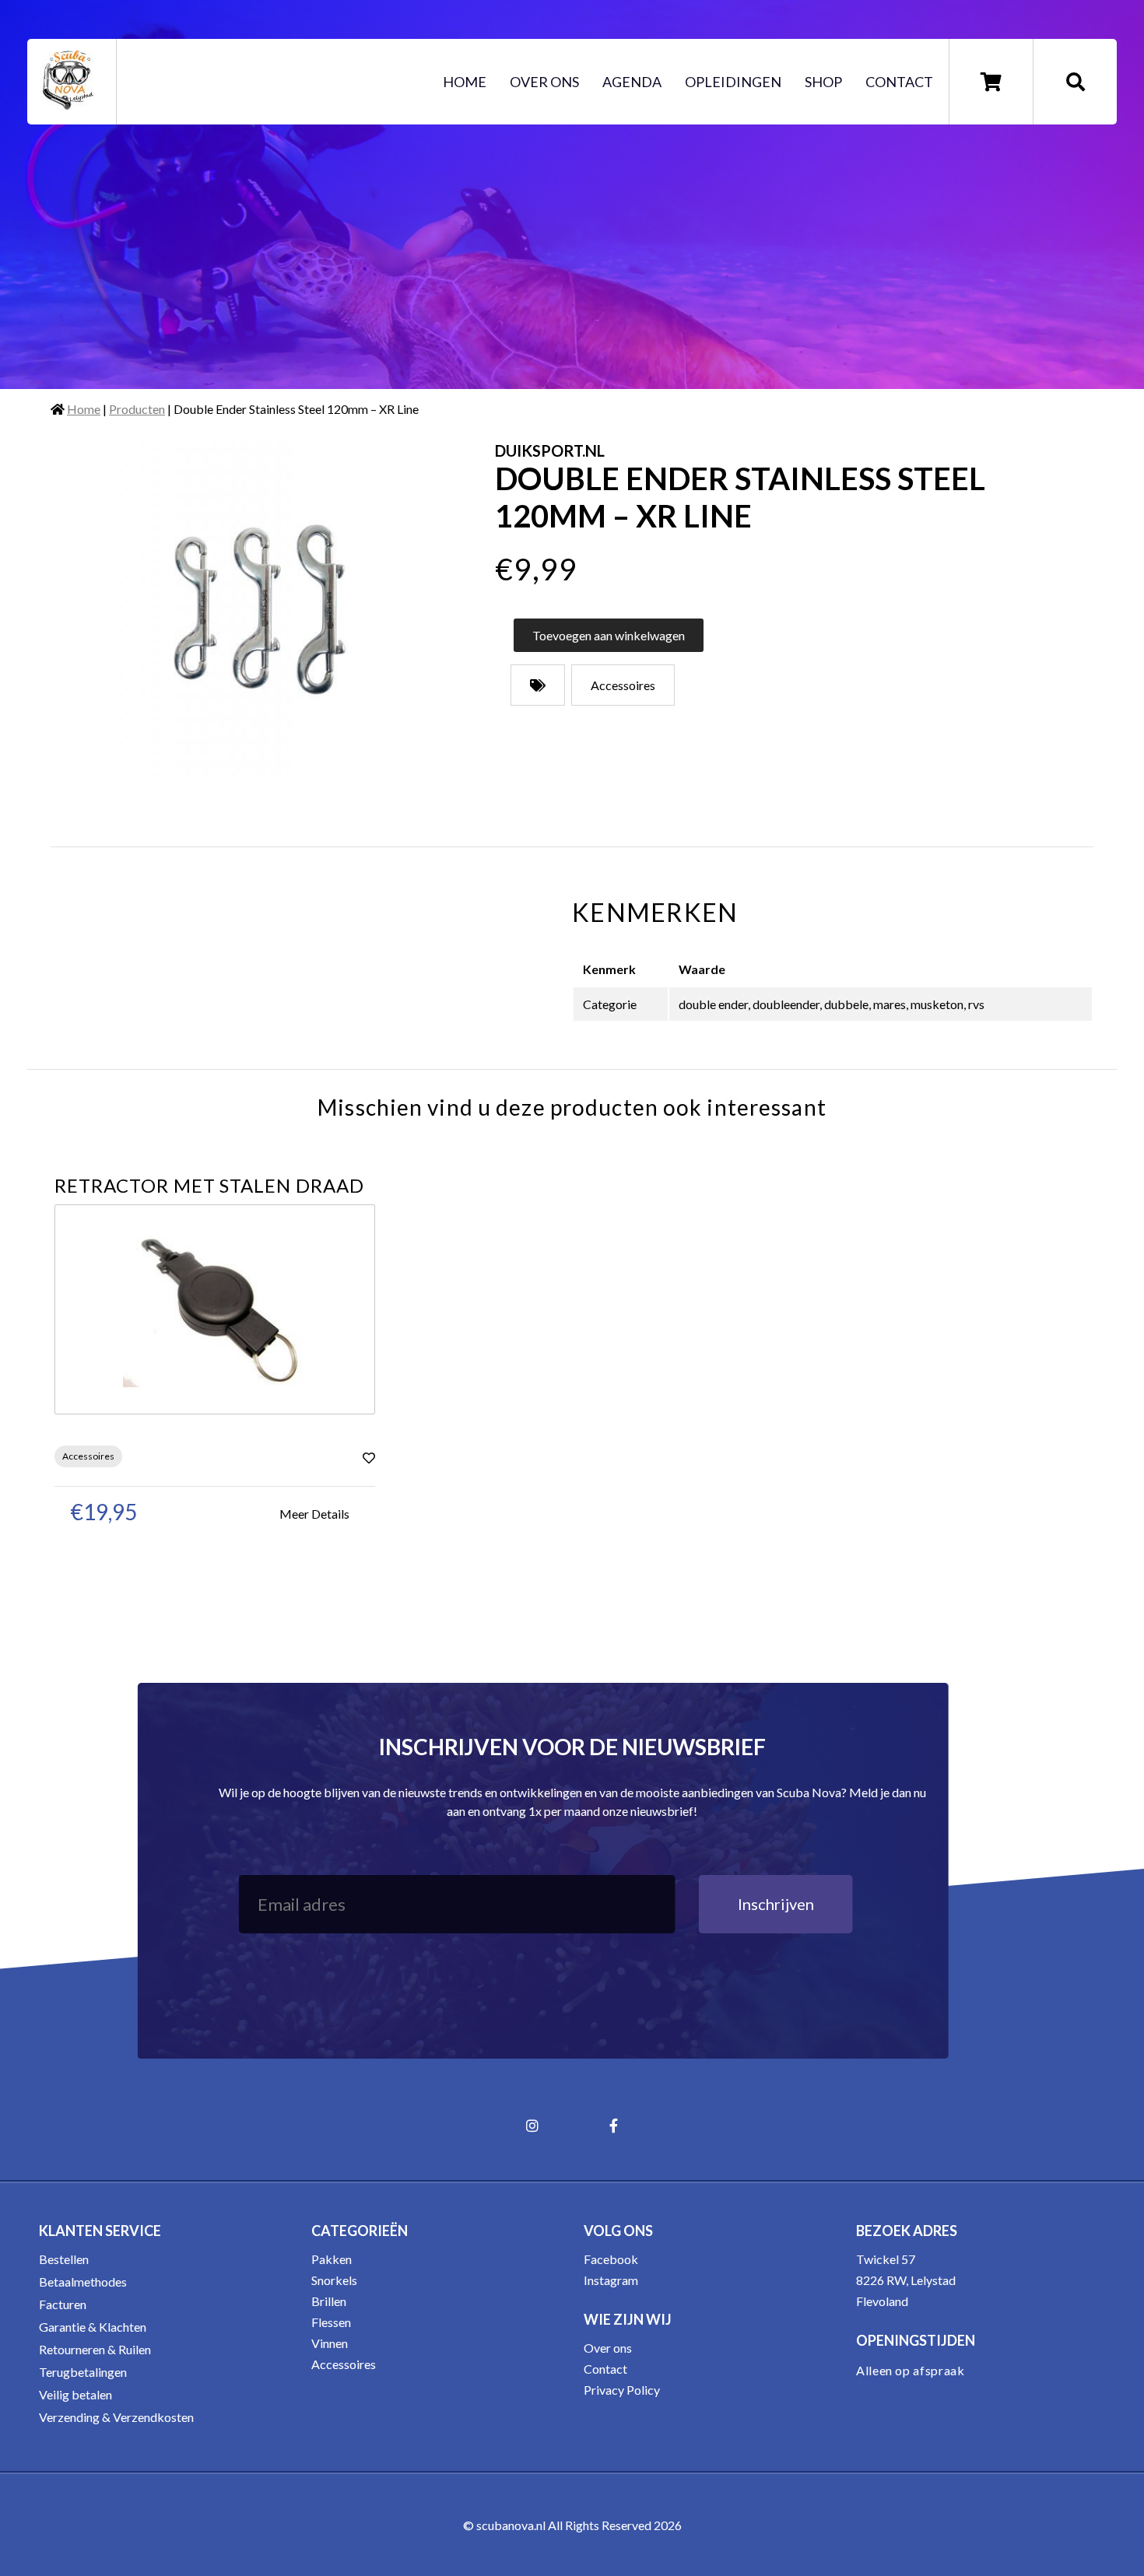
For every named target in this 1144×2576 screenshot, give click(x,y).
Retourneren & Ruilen (95, 2349)
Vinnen (330, 2343)
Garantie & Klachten (93, 2327)
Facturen (63, 2304)
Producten (137, 409)
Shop (823, 82)
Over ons (544, 82)
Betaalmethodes (83, 2282)
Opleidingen (733, 82)
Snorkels (334, 2280)
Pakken (332, 2259)
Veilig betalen (75, 2394)
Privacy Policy (622, 2390)
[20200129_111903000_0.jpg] (261, 610)
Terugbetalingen (83, 2372)
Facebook (611, 2259)
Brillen (329, 2301)
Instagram (611, 2280)
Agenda (632, 82)
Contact (899, 82)
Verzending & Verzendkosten (116, 2417)
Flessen (331, 2322)
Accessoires (344, 2364)
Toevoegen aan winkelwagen (609, 635)
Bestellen (64, 2259)
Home (465, 82)
